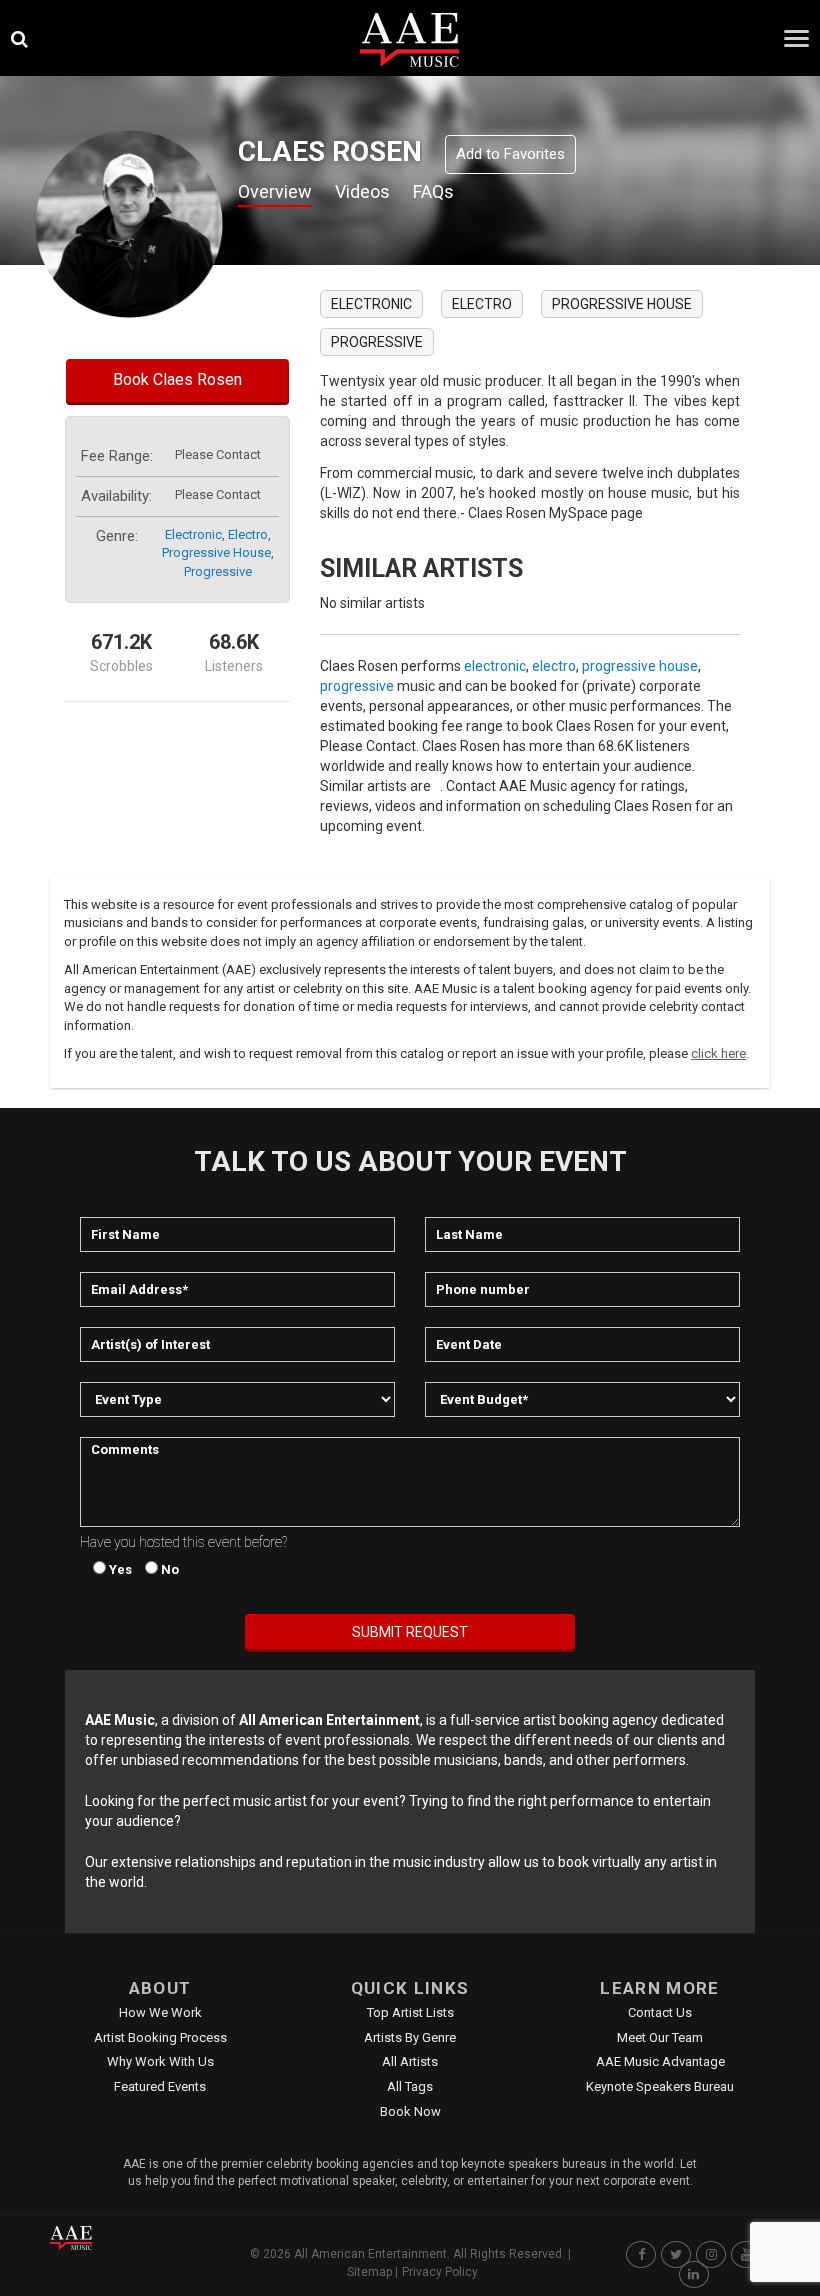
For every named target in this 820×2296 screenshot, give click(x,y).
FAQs (433, 191)
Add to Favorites (510, 154)
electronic (193, 534)
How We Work (160, 2012)
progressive (218, 571)
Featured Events (160, 2086)
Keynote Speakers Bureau (660, 2086)
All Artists (410, 2061)
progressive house (216, 552)
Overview (275, 191)
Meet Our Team (660, 2037)
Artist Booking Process (160, 2037)
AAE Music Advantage (660, 2061)
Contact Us (660, 2012)
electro (248, 534)
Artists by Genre (410, 2037)
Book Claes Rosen (177, 379)
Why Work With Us (160, 2061)
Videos (362, 191)
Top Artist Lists (410, 2012)
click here (718, 1053)
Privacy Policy (440, 2272)
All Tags (410, 2086)
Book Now (410, 2111)
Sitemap (369, 2272)
